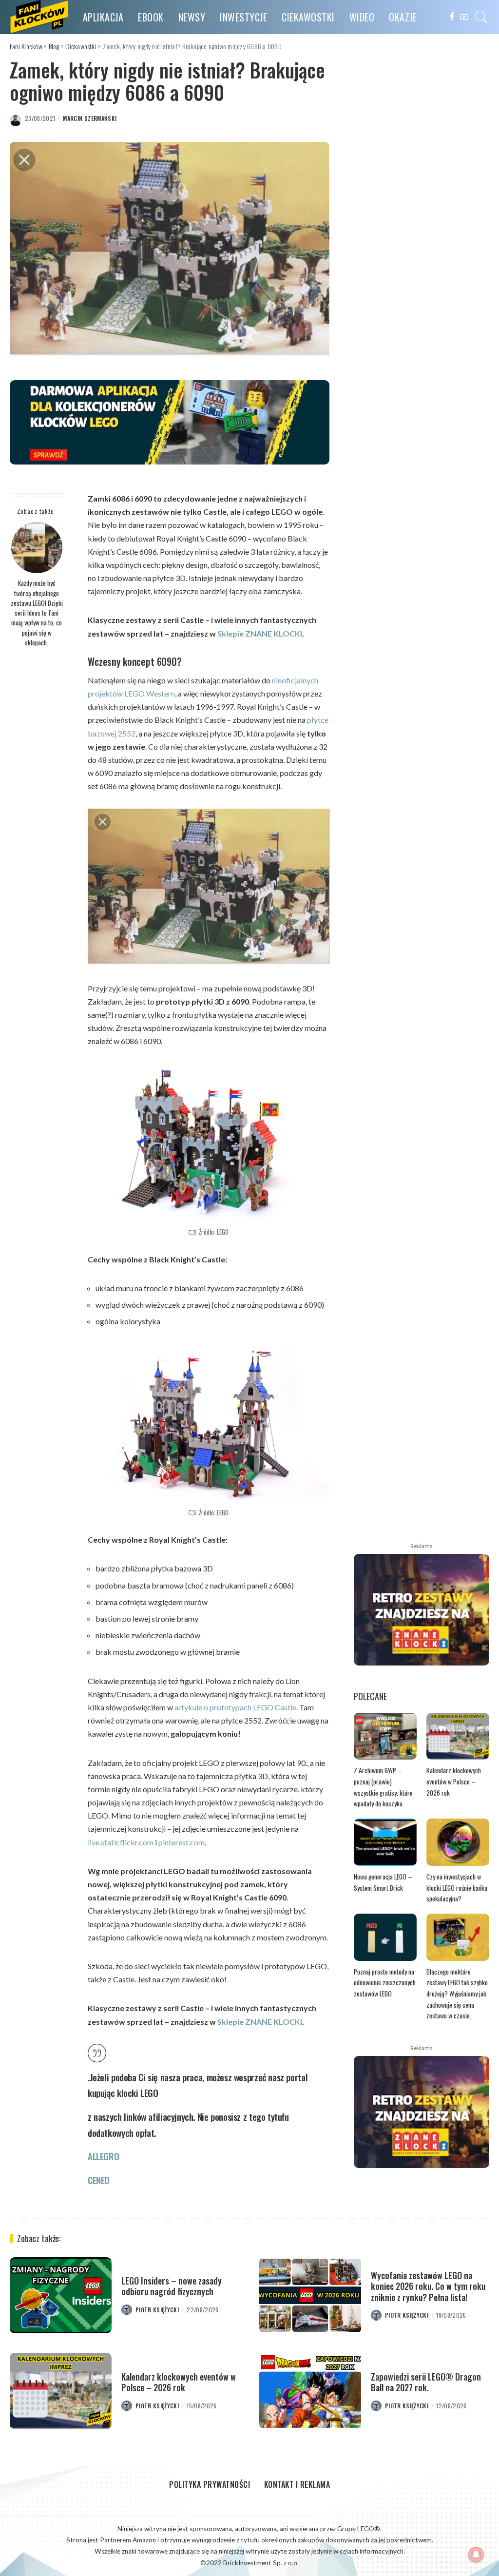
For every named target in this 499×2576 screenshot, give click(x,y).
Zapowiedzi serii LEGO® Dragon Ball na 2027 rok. (426, 2382)
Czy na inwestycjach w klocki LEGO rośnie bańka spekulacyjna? (457, 1888)
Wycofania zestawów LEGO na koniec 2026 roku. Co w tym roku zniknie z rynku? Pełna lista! (428, 2286)
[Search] (481, 17)
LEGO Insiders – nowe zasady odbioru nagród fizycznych (172, 2286)
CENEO (99, 2180)
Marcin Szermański (90, 118)
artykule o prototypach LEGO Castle (235, 1707)
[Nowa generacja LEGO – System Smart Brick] (385, 1842)
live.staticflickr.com (121, 1842)
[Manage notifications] (476, 2555)
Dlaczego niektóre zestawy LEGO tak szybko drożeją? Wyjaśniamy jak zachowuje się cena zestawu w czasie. (457, 1994)
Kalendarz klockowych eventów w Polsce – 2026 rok (454, 1781)
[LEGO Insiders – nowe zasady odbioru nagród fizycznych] (61, 2295)
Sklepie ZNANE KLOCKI (260, 633)
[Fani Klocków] (39, 17)
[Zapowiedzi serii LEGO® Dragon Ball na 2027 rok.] (310, 2391)
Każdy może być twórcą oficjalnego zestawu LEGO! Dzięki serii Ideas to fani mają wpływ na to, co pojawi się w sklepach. (37, 613)
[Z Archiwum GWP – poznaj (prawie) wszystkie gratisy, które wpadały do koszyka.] (385, 1736)
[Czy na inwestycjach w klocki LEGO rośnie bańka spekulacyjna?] (458, 1842)
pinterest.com (182, 1842)
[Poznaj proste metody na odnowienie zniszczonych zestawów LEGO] (385, 1937)
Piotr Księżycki (157, 2310)
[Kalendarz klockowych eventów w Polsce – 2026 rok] (458, 1736)
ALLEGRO (103, 2156)
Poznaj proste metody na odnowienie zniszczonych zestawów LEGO (385, 1983)
